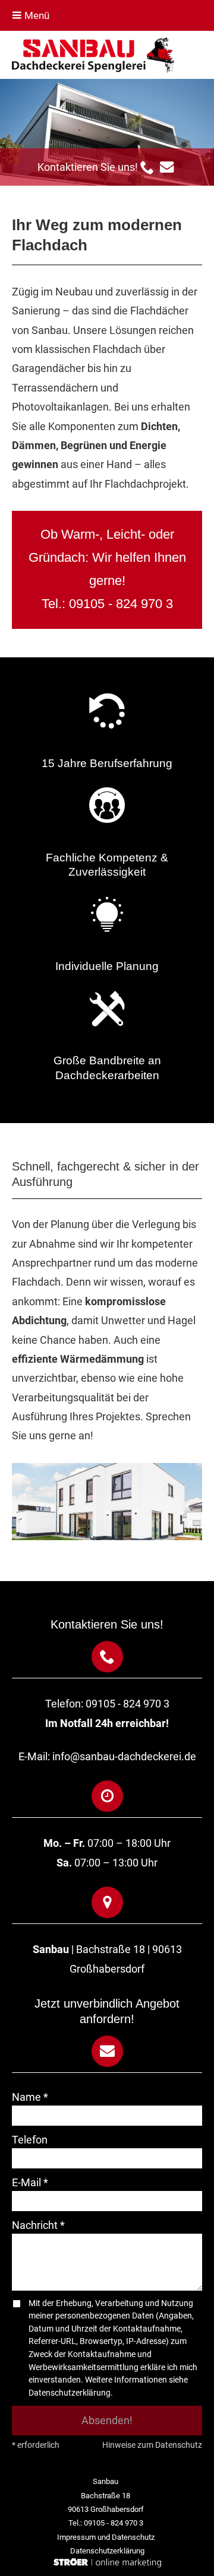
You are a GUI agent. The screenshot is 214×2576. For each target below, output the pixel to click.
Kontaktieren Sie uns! (89, 167)
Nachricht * (38, 2225)
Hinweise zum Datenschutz (152, 2445)
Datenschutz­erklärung (107, 2551)
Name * (30, 2097)
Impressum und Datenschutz (106, 2537)
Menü (36, 15)
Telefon (30, 2140)
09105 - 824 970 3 (121, 604)
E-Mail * (30, 2182)
